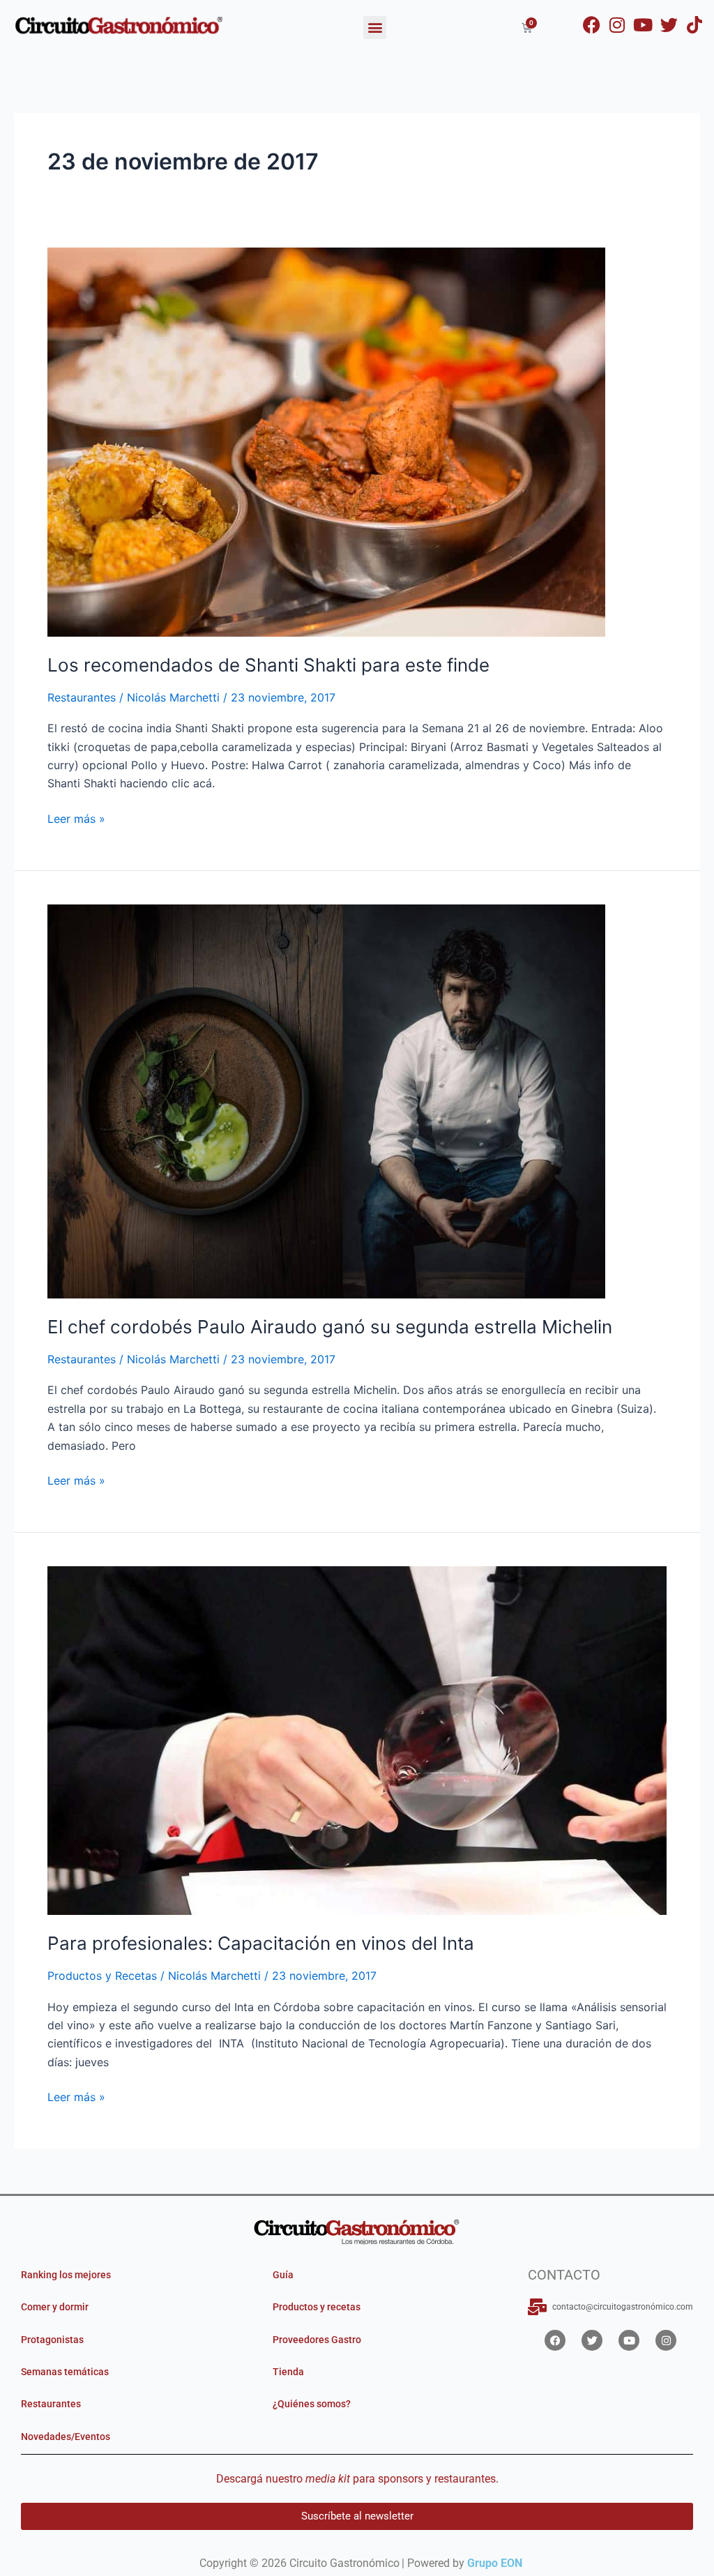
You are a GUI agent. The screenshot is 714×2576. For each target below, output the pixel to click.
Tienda (288, 2372)
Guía (283, 2275)
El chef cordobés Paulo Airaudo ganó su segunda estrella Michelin (330, 1327)
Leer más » (76, 818)
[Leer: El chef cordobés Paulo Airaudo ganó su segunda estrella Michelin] (326, 1100)
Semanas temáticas (65, 2372)
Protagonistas (52, 2340)
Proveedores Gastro (317, 2340)
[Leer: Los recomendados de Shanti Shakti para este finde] (326, 441)
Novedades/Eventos (66, 2437)
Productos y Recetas (102, 1976)
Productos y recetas (317, 2307)
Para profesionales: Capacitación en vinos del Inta (261, 1943)
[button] (375, 28)
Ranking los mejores (66, 2275)
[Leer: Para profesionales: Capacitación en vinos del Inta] (357, 1740)
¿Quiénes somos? (312, 2404)
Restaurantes (82, 697)
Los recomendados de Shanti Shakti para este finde (268, 665)
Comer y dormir (55, 2307)
